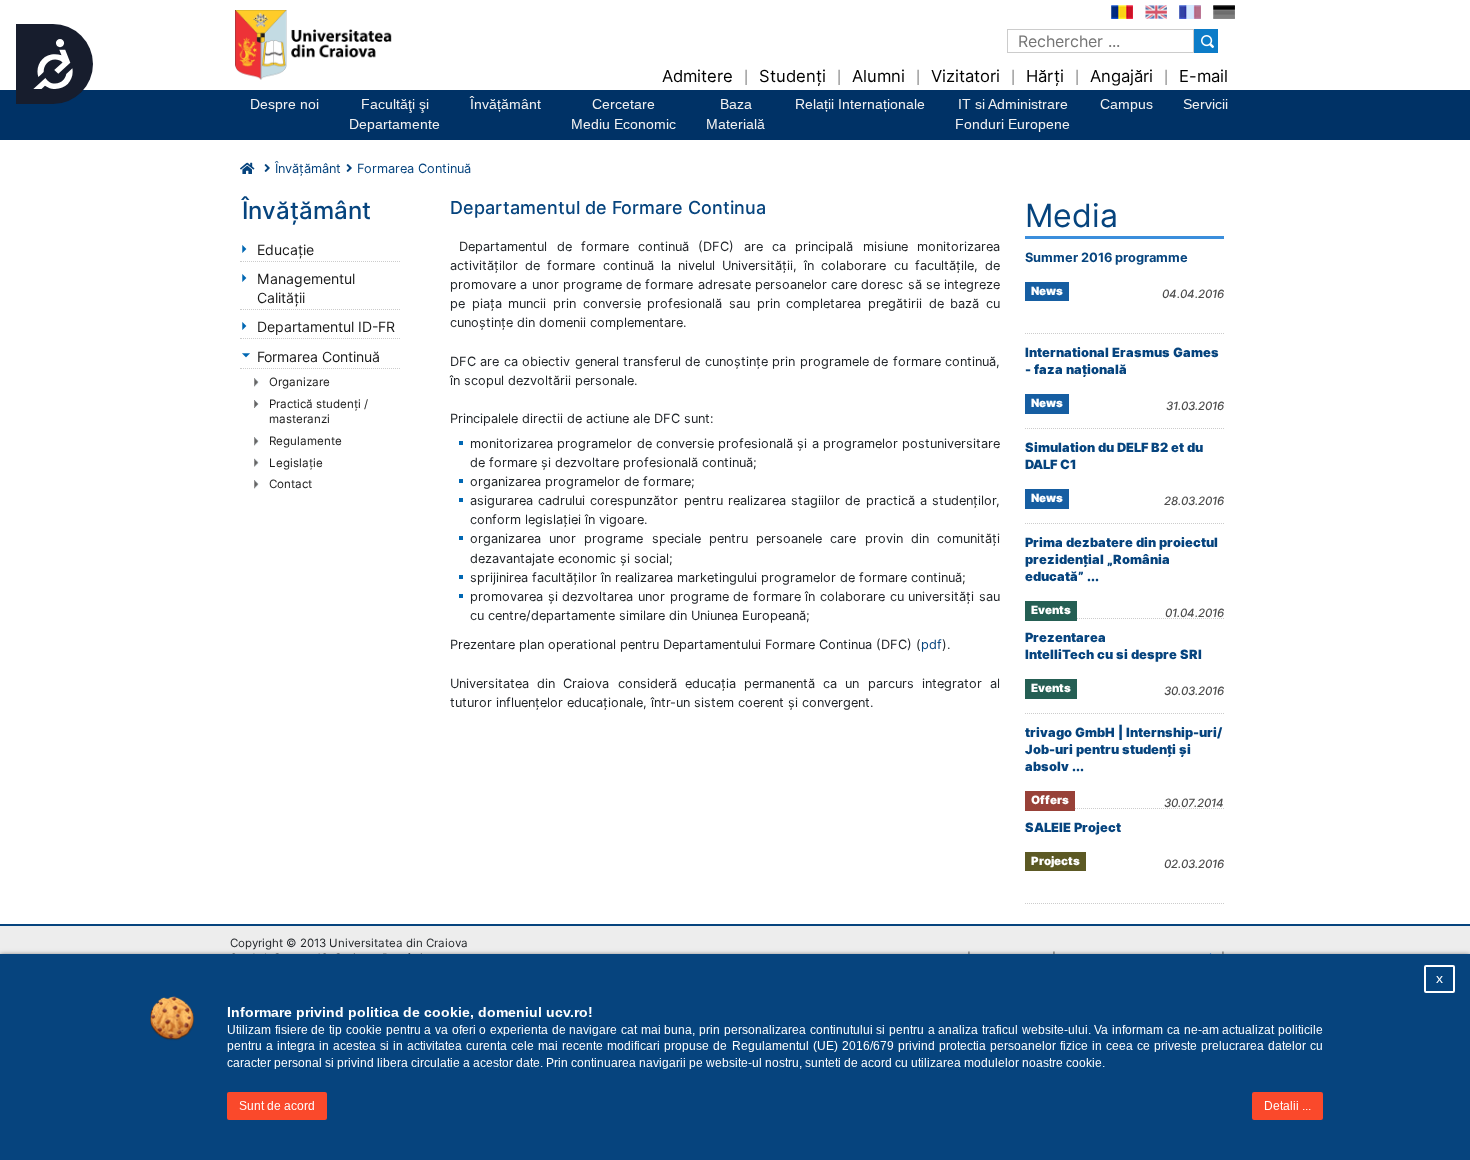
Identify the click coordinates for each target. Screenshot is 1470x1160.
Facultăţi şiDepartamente (394, 114)
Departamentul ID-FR (326, 326)
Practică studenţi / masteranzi (318, 412)
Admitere (697, 76)
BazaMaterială (735, 114)
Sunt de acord (277, 1106)
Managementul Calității (306, 288)
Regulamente (305, 441)
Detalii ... (1287, 1106)
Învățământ (505, 104)
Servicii (1205, 104)
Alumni (878, 76)
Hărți (1045, 76)
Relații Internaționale (860, 104)
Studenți (792, 76)
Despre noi (284, 104)
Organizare (299, 382)
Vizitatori (965, 76)
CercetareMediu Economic (623, 114)
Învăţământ (308, 168)
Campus (1126, 104)
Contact (290, 484)
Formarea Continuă (318, 356)
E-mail (1203, 76)
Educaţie (285, 249)
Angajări (1121, 76)
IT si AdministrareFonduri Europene (1012, 114)
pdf (931, 644)
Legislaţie (296, 463)
